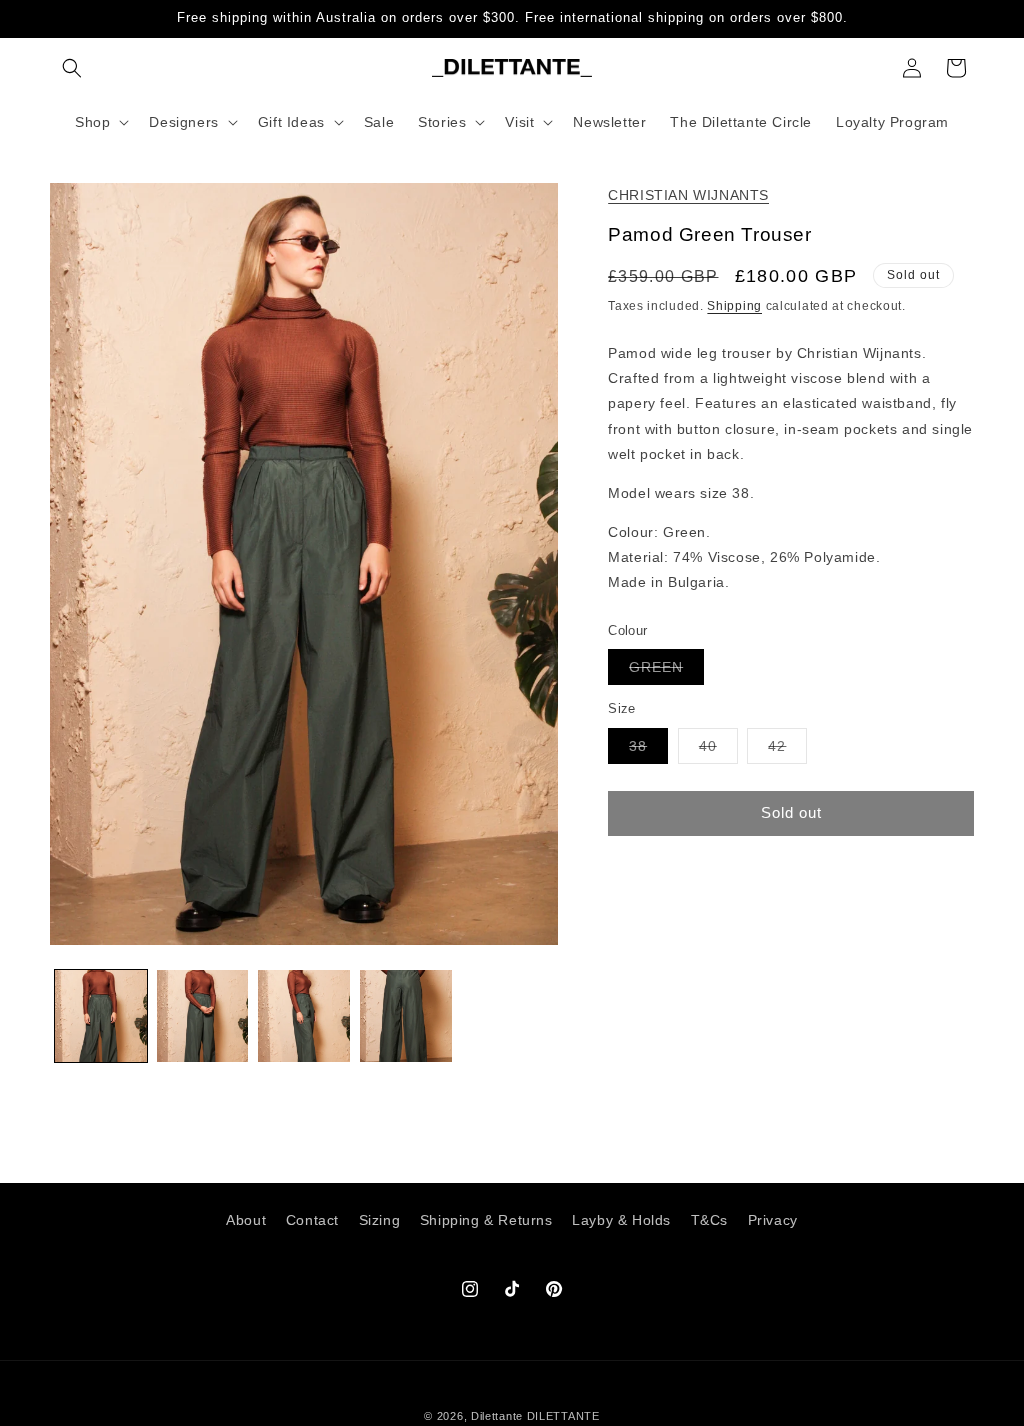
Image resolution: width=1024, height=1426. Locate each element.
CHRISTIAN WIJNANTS (688, 195)
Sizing (380, 1220)
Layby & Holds (621, 1220)
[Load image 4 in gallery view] (406, 1016)
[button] (72, 68)
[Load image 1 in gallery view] (101, 1016)
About (246, 1220)
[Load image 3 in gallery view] (304, 1016)
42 (787, 750)
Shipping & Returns (486, 1220)
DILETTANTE (563, 1416)
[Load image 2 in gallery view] (203, 1016)
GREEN (666, 671)
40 (718, 750)
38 (648, 750)
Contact (312, 1220)
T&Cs (709, 1220)
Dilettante (497, 1416)
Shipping (734, 306)
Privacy (773, 1220)
